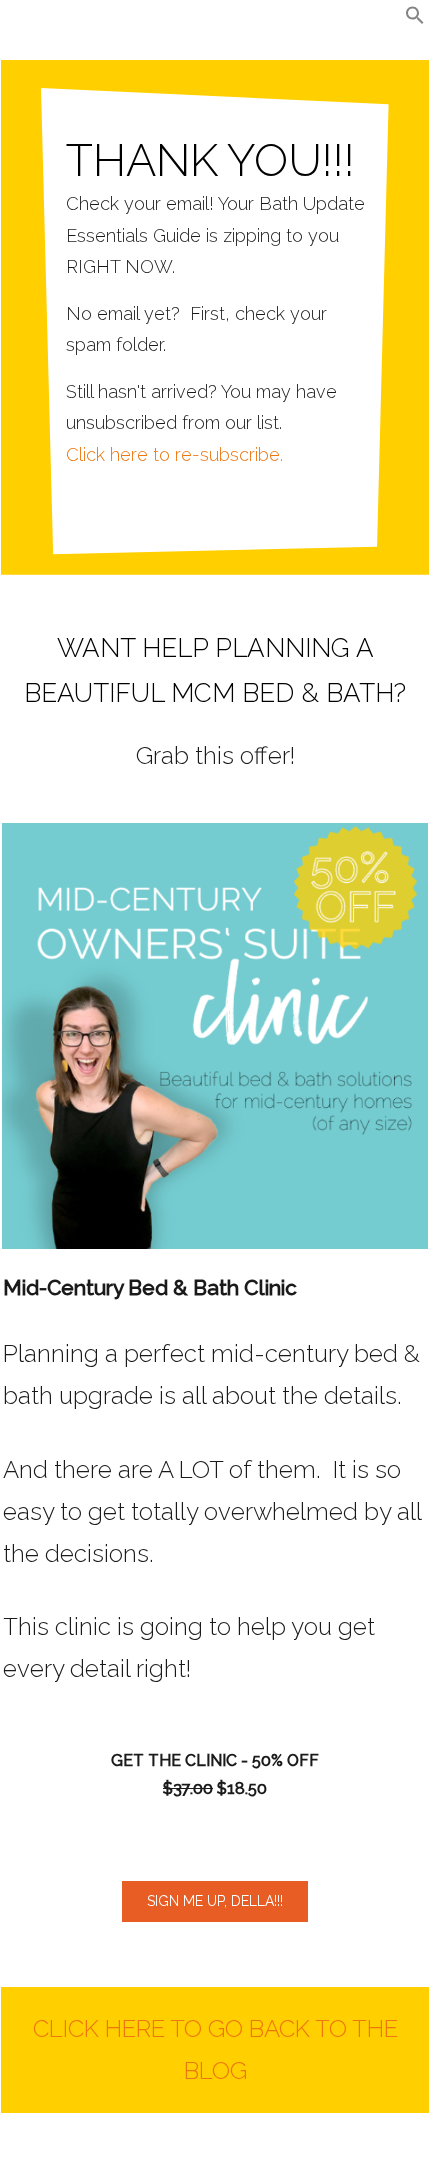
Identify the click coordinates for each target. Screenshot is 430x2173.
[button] (415, 19)
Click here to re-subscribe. (174, 454)
